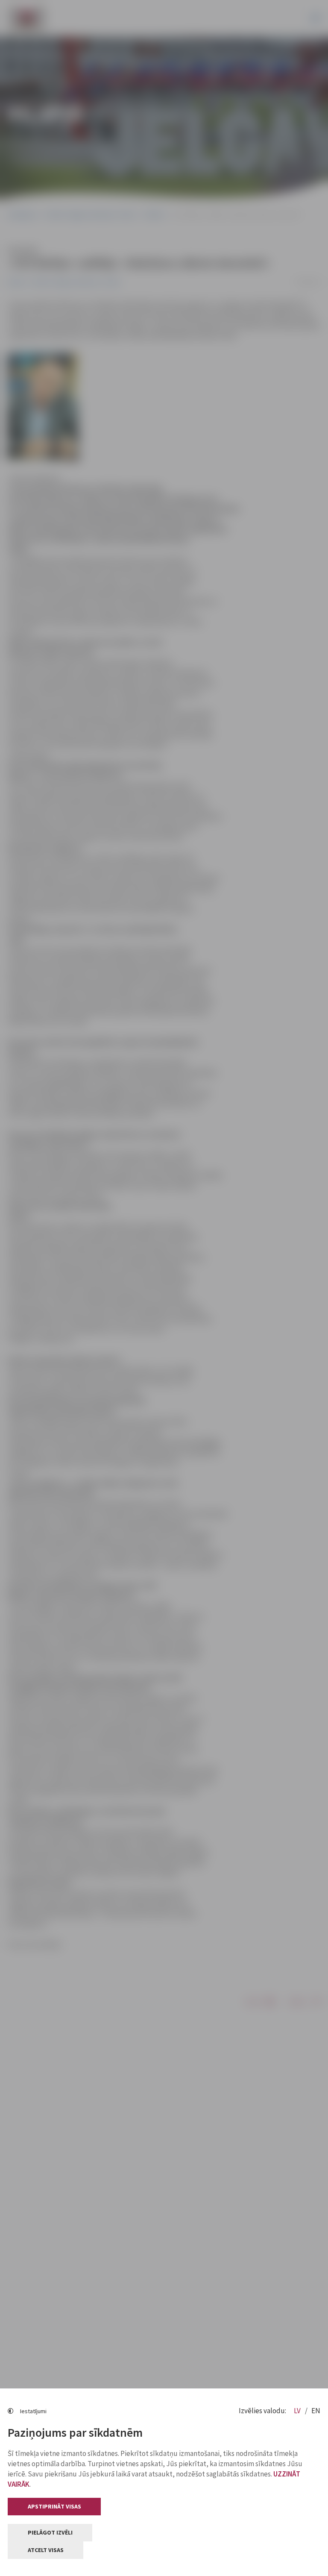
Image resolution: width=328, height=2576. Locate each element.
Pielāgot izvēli (50, 2532)
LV (298, 2411)
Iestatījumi (33, 2411)
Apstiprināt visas (54, 2506)
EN (316, 2411)
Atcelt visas (46, 2550)
